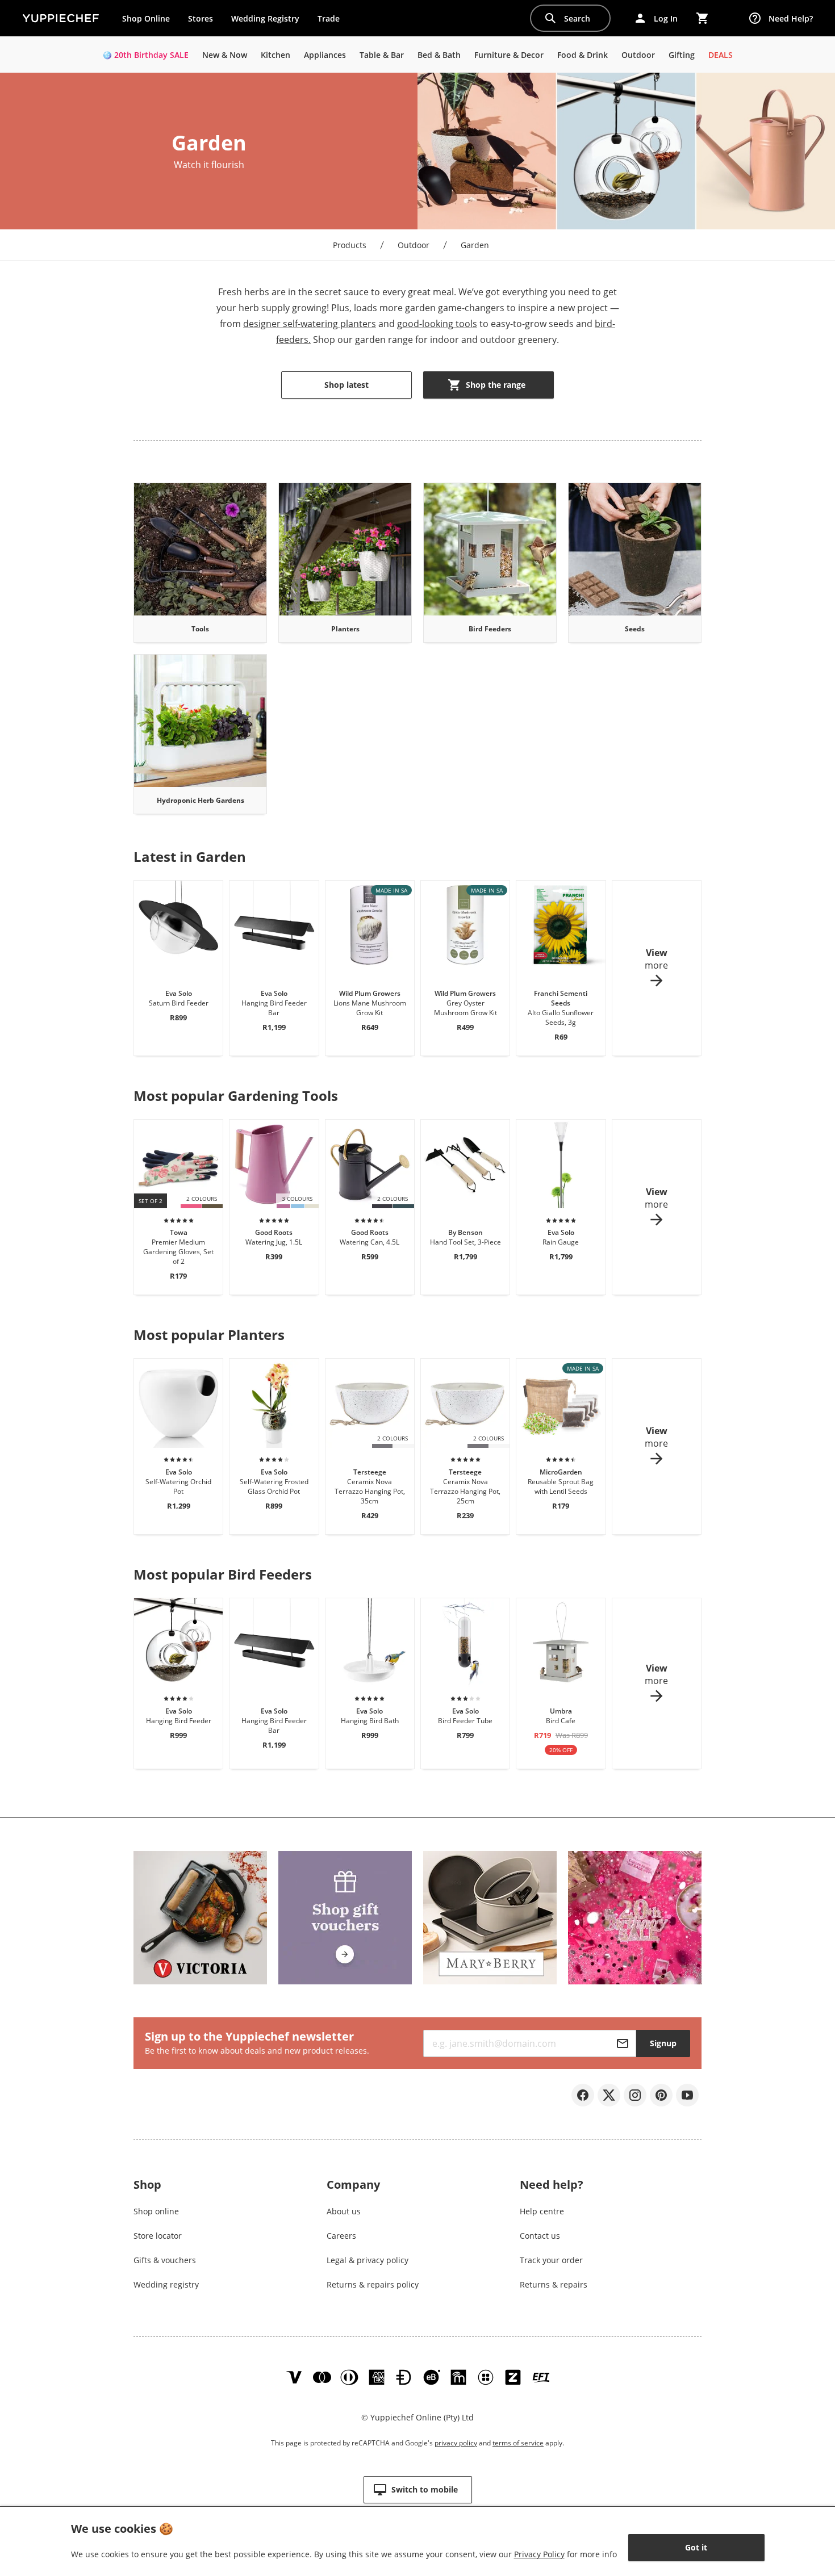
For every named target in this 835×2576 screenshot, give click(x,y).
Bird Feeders (490, 629)
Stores (201, 18)
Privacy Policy (539, 2554)
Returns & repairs (554, 2284)
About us (344, 2211)
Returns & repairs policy (373, 2284)
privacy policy (456, 2443)
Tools (200, 629)
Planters (345, 629)
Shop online (156, 2211)
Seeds (635, 629)
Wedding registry (166, 2284)
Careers (341, 2236)
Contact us (540, 2236)
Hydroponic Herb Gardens (201, 800)
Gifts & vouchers (165, 2260)
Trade (333, 21)
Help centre (542, 2211)
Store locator (158, 2236)
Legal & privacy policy (368, 2260)
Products (350, 245)
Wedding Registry (265, 18)
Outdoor (414, 245)
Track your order (551, 2260)
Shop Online (146, 18)
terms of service (518, 2443)
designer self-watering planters (310, 324)
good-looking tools (437, 324)
